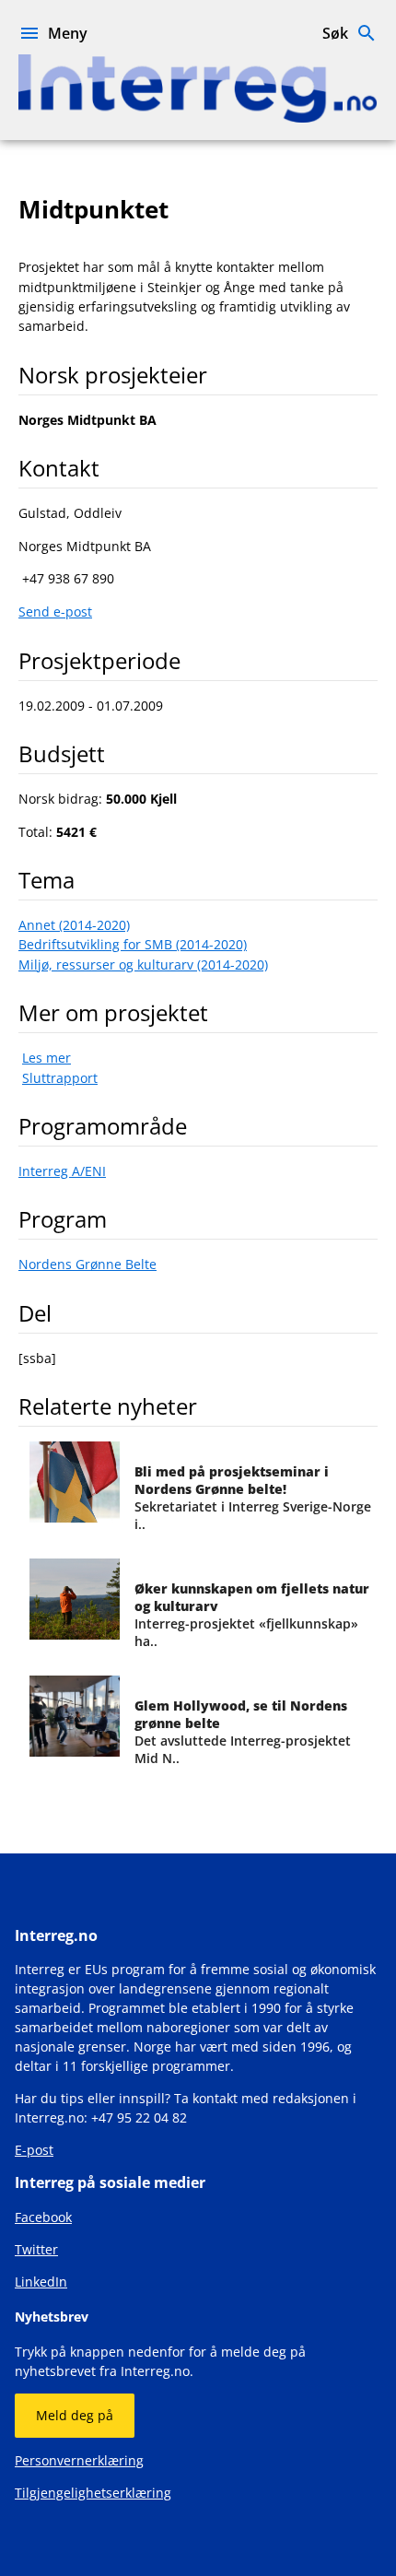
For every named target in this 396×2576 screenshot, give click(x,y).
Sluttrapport (60, 1078)
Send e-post (55, 612)
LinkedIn (41, 2282)
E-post (34, 2150)
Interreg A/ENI (62, 1171)
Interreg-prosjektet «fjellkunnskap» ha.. (252, 1615)
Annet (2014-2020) (74, 925)
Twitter (36, 2249)
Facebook (43, 2217)
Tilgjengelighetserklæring (93, 2493)
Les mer (47, 1058)
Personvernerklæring (79, 2460)
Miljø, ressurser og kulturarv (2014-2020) (143, 965)
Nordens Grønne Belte (87, 1264)
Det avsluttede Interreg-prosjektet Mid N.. (243, 1732)
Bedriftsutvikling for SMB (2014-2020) (133, 944)
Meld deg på (75, 2415)
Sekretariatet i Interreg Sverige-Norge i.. (253, 1498)
